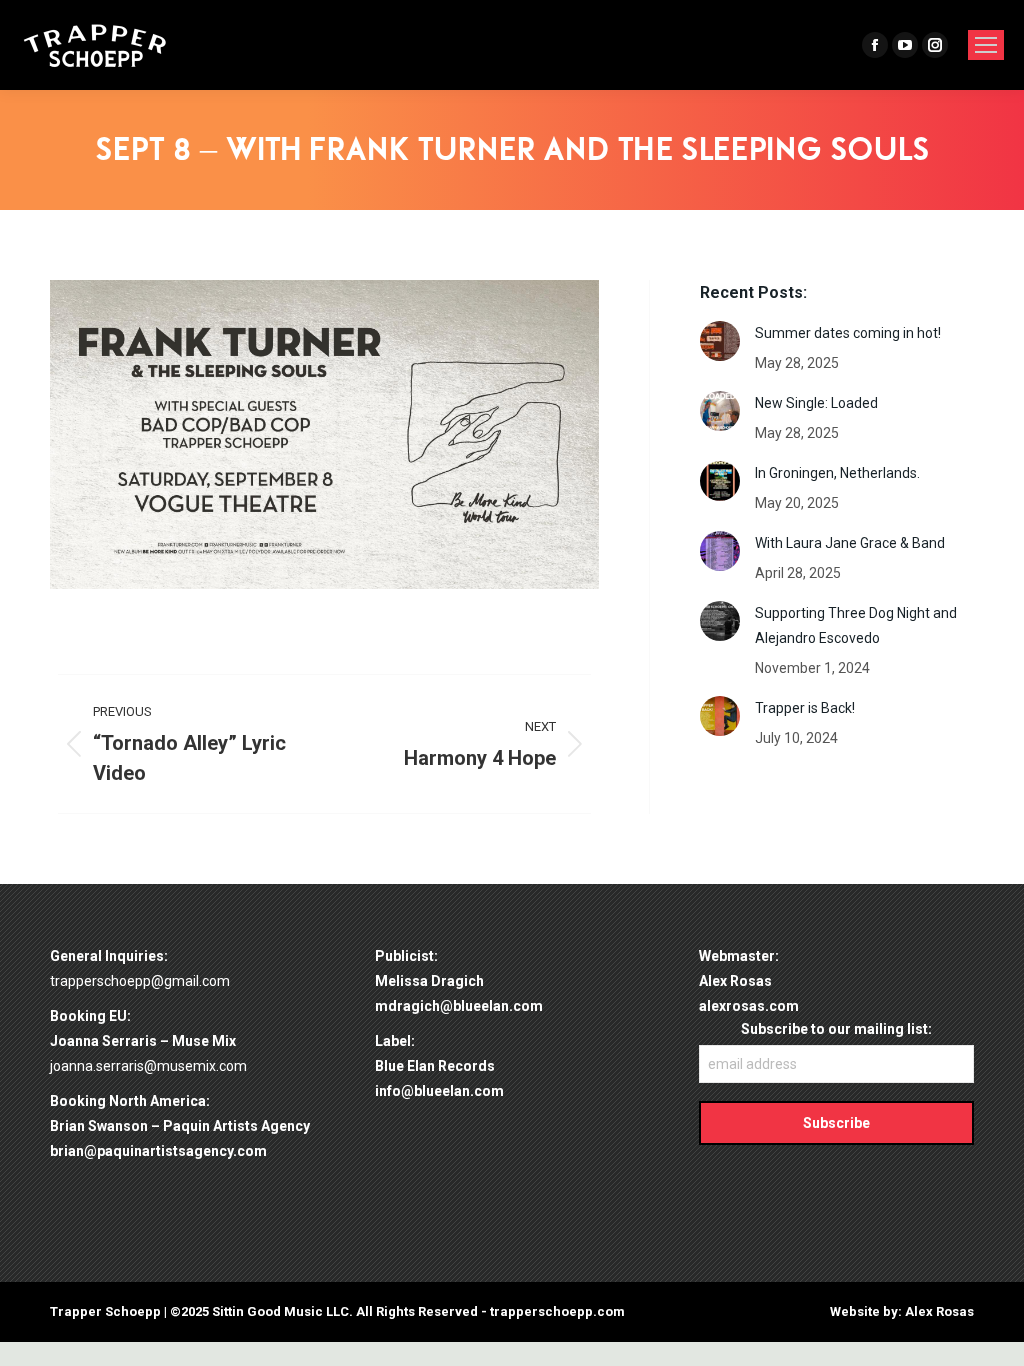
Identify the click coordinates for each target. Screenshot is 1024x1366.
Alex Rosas (939, 1311)
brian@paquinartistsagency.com (158, 1151)
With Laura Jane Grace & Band (850, 543)
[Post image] (720, 341)
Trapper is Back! (805, 708)
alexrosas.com (749, 1006)
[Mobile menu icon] (986, 45)
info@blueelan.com (439, 1091)
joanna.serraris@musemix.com (148, 1066)
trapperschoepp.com (557, 1311)
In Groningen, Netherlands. (837, 473)
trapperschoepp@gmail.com (140, 981)
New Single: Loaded (816, 403)
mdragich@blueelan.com (459, 1006)
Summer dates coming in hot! (848, 333)
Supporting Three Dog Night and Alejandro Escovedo (856, 625)
